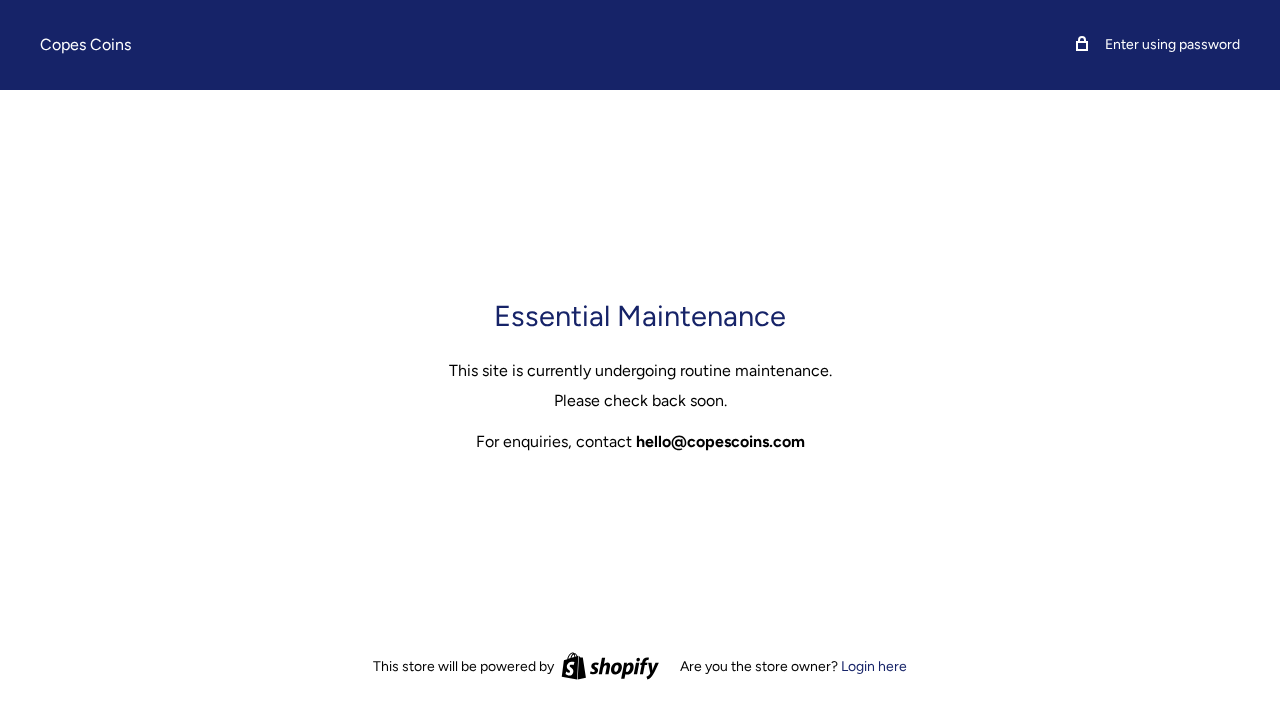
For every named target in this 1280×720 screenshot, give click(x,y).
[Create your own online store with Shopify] (610, 666)
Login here (874, 666)
